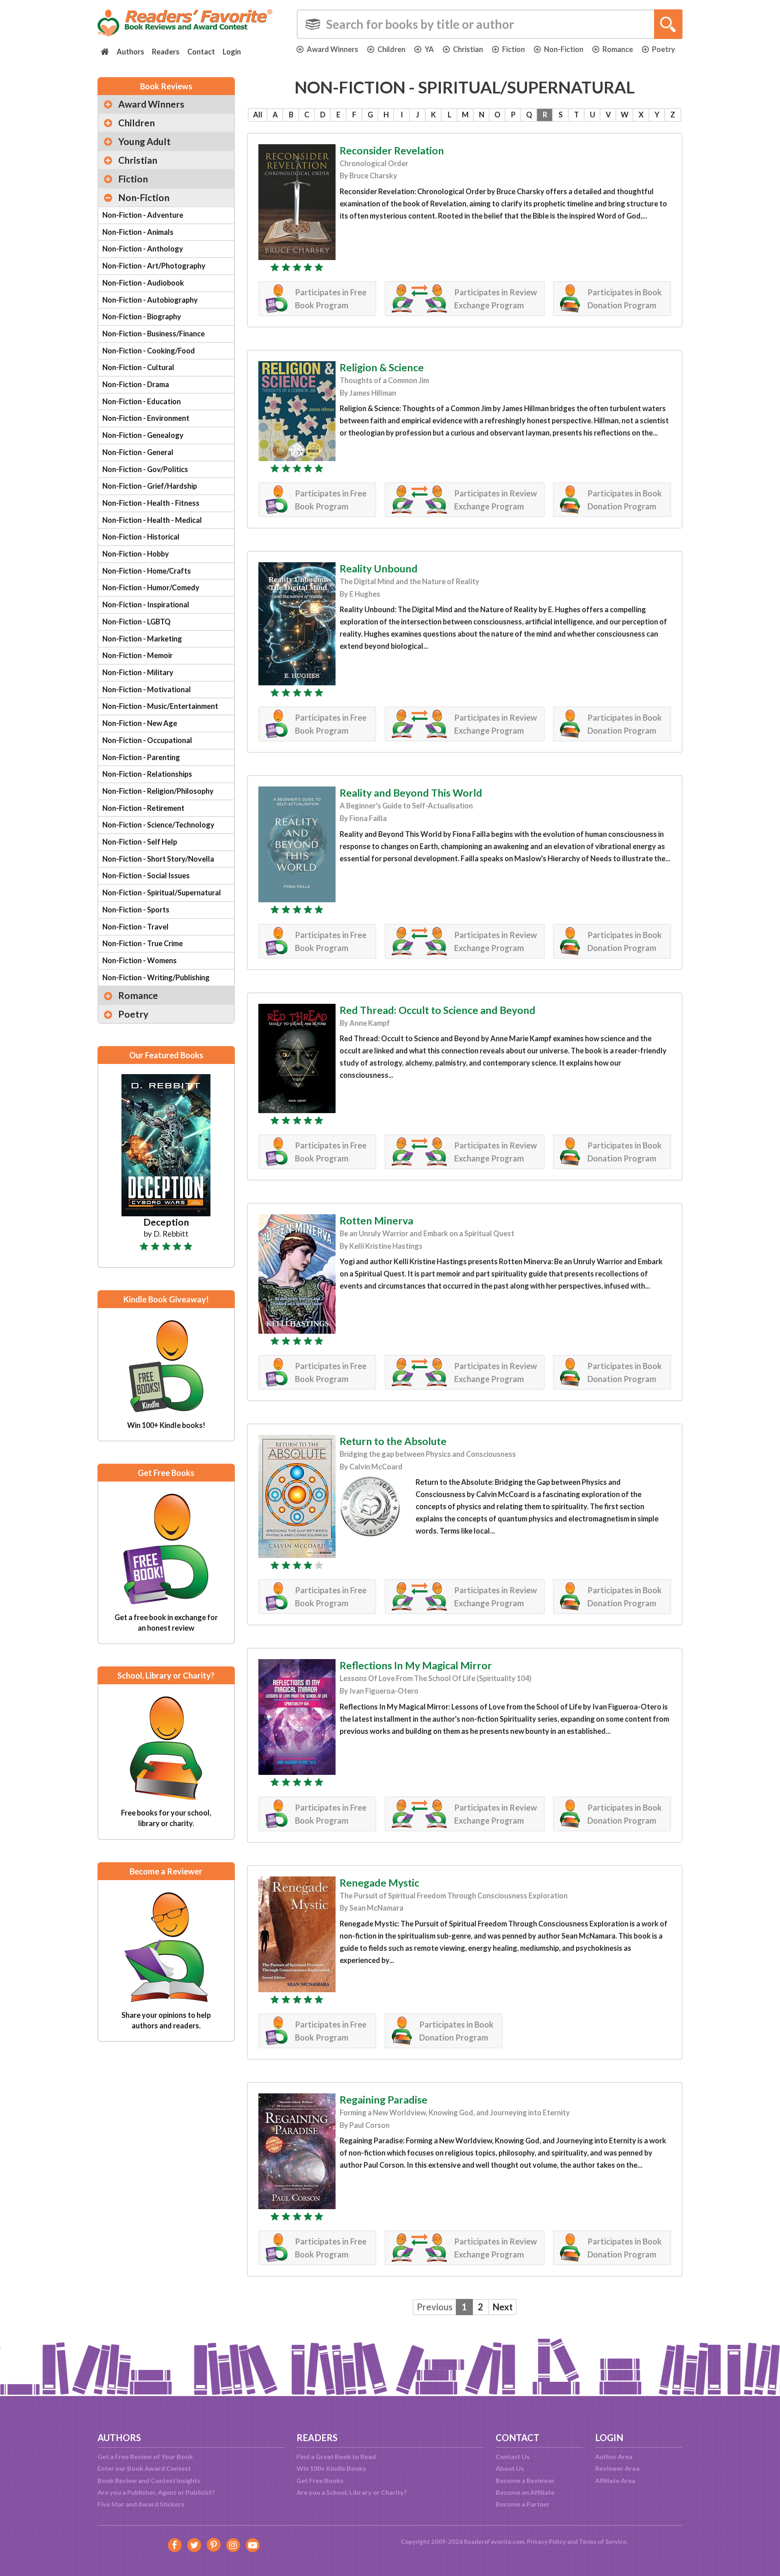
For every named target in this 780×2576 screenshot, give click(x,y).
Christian (468, 49)
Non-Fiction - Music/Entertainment (160, 706)
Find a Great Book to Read (336, 2456)
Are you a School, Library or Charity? (352, 2492)
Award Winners (333, 49)
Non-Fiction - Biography (142, 316)
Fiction (513, 49)
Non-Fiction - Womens (140, 960)
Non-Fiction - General (138, 452)
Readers (166, 52)
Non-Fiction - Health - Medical (152, 520)
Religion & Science (382, 367)
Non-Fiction (564, 49)
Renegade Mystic (379, 1883)
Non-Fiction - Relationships (147, 774)
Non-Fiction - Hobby (136, 554)
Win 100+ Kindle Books (331, 2468)
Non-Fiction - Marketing (142, 639)
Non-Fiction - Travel (135, 927)
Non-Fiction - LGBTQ (136, 622)
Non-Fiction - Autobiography (150, 300)
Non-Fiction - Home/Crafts (147, 571)
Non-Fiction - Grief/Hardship (150, 486)
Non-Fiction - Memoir (138, 655)
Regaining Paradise (383, 2099)
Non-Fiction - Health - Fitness (151, 503)
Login (232, 52)
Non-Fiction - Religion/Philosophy (158, 791)
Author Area (614, 2456)
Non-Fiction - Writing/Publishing (156, 977)
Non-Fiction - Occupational (147, 740)
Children (391, 49)
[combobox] (490, 24)
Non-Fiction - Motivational (147, 689)
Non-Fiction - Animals (138, 232)
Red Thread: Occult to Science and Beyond (438, 1010)
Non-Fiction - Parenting (141, 757)
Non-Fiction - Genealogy (143, 435)
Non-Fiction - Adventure (143, 215)
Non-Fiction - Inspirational (146, 604)
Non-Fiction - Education (142, 401)
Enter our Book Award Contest (144, 2468)
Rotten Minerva (376, 1220)
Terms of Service (603, 2541)
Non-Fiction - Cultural (138, 367)
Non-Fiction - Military (138, 672)
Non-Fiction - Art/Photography (154, 266)
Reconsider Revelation (392, 150)
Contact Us (513, 2456)
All (258, 115)
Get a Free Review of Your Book (145, 2456)
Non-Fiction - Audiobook (143, 283)
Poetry (664, 49)
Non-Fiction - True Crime (143, 943)
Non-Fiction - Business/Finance (154, 334)
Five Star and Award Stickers (141, 2504)
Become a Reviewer (525, 2480)
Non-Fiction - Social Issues (146, 875)
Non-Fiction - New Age (140, 723)
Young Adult (144, 141)
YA (429, 49)
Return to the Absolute (393, 1441)
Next (503, 2307)
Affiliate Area (615, 2480)
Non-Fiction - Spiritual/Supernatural (162, 893)
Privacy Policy (546, 2541)
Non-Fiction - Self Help (140, 842)
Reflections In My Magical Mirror (416, 1665)
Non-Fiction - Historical (141, 537)
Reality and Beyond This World (411, 793)
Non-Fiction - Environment (146, 418)
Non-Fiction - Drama (136, 384)
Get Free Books (320, 2480)
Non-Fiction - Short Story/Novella (158, 859)
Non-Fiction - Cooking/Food (149, 351)
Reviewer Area (617, 2468)
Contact (201, 52)
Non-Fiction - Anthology (143, 249)
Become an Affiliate (525, 2492)
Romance (618, 49)
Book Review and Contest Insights (149, 2480)
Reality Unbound (379, 568)
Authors (130, 52)
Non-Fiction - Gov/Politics (145, 469)
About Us (510, 2468)
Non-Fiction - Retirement (143, 808)
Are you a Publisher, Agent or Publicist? (156, 2492)
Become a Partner (523, 2504)
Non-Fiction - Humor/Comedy (151, 587)
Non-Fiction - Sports (136, 910)
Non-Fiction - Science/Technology (158, 825)
